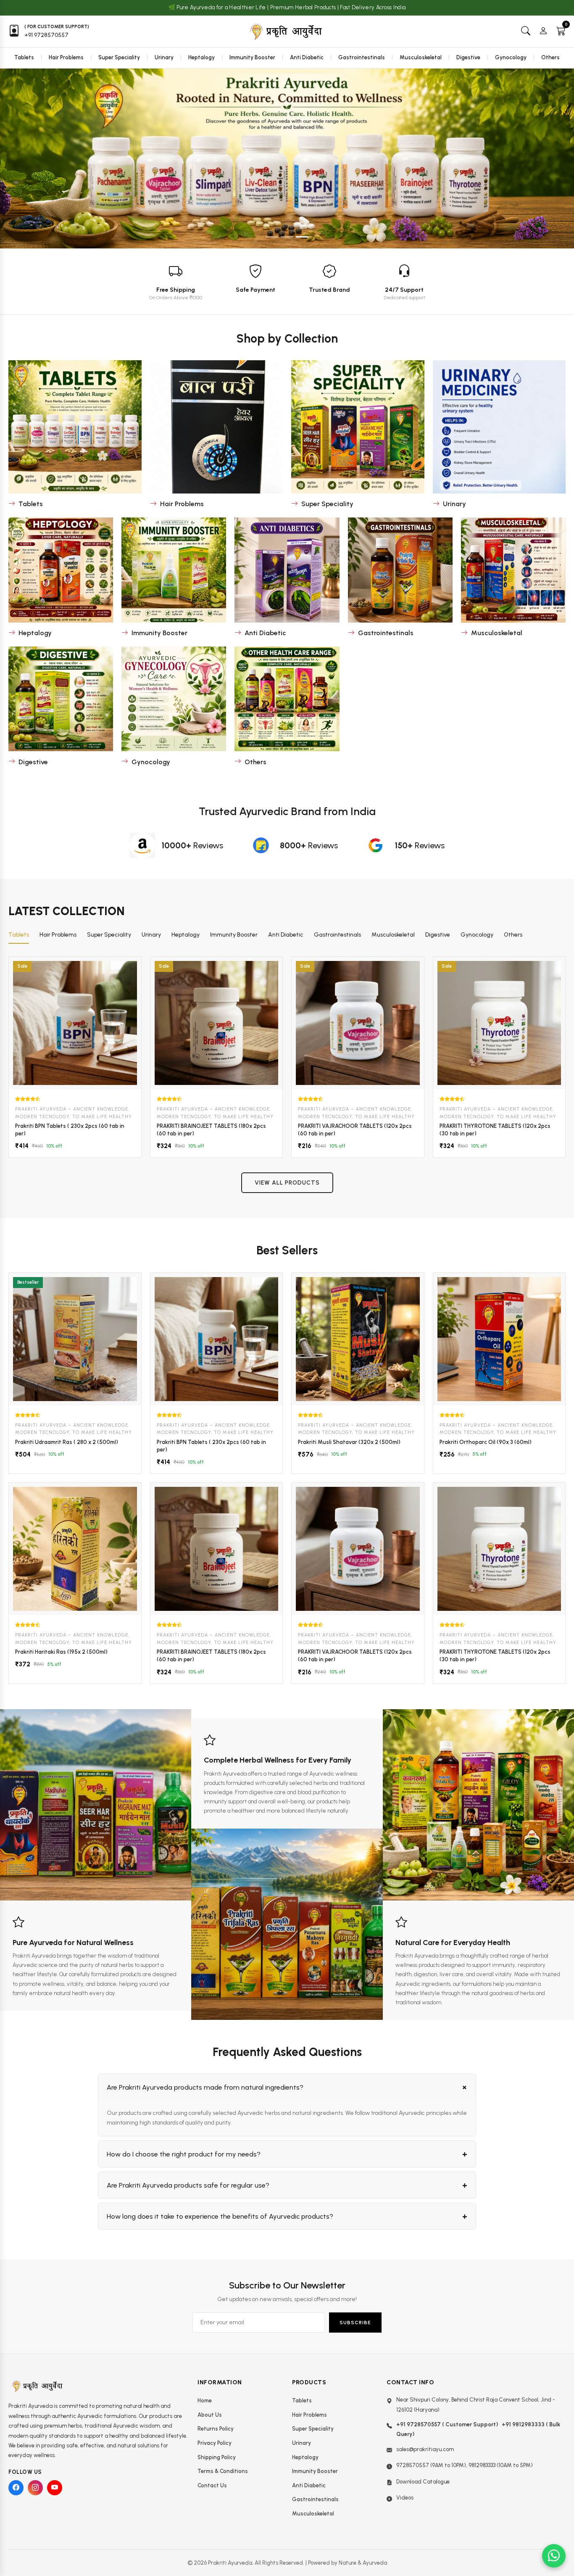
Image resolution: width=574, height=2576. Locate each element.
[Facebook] (16, 2488)
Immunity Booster (252, 57)
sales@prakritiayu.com (425, 2449)
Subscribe (355, 2323)
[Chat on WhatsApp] (554, 2556)
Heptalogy (201, 57)
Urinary (164, 57)
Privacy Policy (215, 2443)
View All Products (287, 1183)
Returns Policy (216, 2429)
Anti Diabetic (307, 57)
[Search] (526, 31)
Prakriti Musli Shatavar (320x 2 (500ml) (349, 1442)
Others (550, 57)
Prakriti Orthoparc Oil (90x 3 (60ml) (486, 1442)
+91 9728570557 (46, 35)
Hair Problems (66, 57)
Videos (405, 2498)
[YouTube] (55, 2488)
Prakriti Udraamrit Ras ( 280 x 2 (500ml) (67, 1442)
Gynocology (511, 57)
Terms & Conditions (223, 2471)
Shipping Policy (217, 2457)
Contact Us (212, 2485)
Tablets (24, 57)
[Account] (543, 31)
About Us (210, 2415)
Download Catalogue (423, 2482)
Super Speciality (119, 57)
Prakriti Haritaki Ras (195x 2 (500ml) (61, 1652)
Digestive (468, 57)
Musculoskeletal (421, 57)
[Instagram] (35, 2488)
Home (205, 2400)
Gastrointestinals (362, 57)
